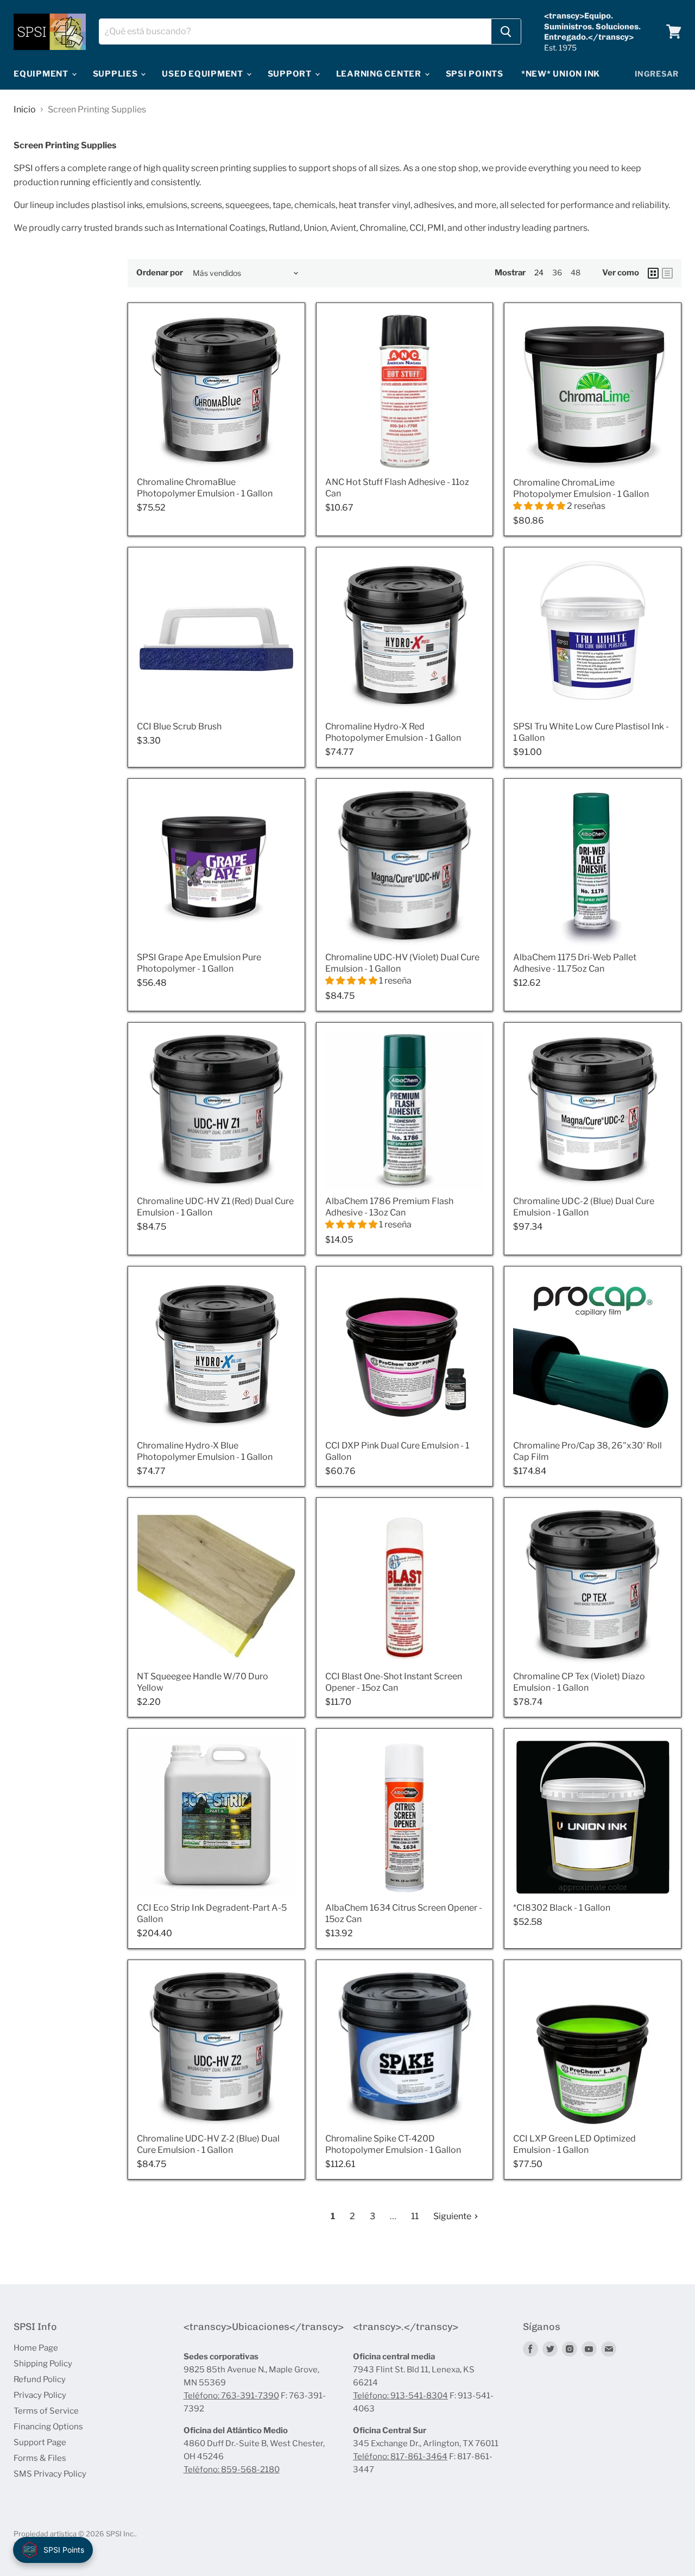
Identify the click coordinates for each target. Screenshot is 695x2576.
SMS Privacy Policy (50, 2474)
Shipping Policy (43, 2364)
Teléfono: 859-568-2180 (232, 2470)
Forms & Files (40, 2458)
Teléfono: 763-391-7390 (231, 2396)
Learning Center (380, 74)
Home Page (36, 2348)
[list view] (667, 273)
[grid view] (653, 273)
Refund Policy (40, 2379)
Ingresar (657, 74)
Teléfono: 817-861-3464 (400, 2457)
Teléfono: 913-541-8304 (400, 2396)
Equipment (42, 74)
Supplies (116, 74)
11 (415, 2216)
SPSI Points (475, 74)
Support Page (40, 2442)
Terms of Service (46, 2411)
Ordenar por (160, 273)
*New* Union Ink (561, 74)
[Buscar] (506, 32)
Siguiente (453, 2216)
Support (291, 74)
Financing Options (48, 2427)
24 (539, 272)
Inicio (25, 110)
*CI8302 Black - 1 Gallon (562, 1908)
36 (557, 272)
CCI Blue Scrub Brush (179, 726)
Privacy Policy (40, 2395)
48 (576, 272)
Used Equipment (203, 74)
